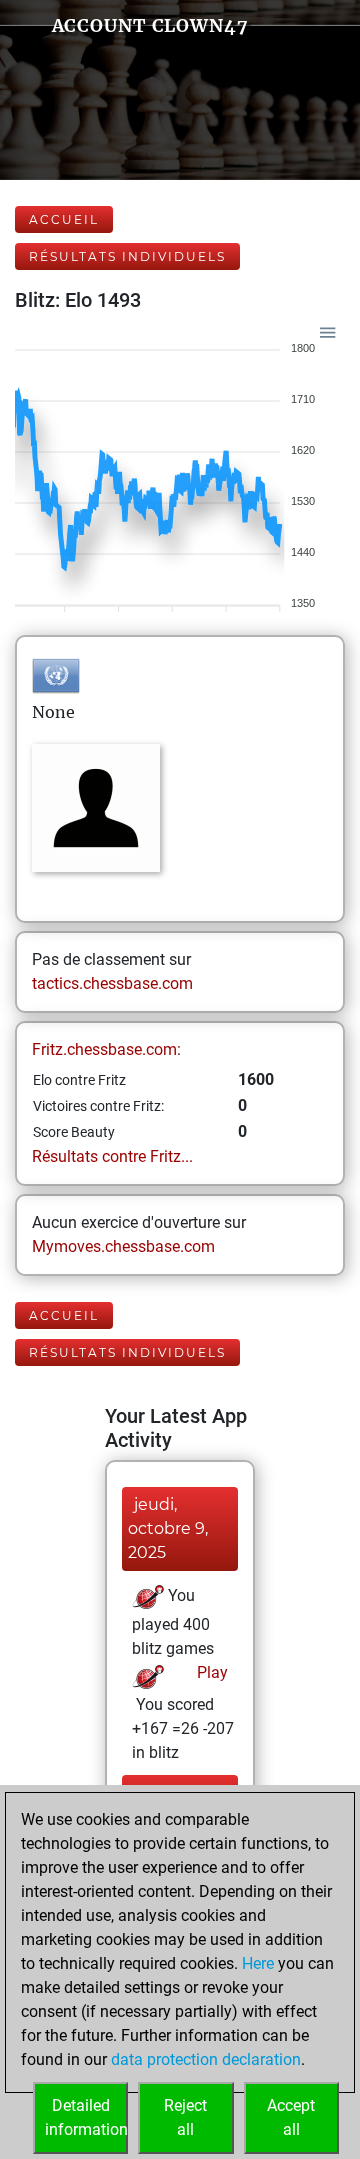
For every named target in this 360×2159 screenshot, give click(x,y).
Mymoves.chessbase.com (123, 1246)
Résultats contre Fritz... (112, 1156)
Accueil (64, 219)
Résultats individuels (127, 256)
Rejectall (185, 2117)
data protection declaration (206, 2059)
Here (258, 1963)
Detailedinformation (86, 2117)
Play (210, 1672)
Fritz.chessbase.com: (106, 1049)
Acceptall (291, 2117)
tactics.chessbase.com (112, 983)
